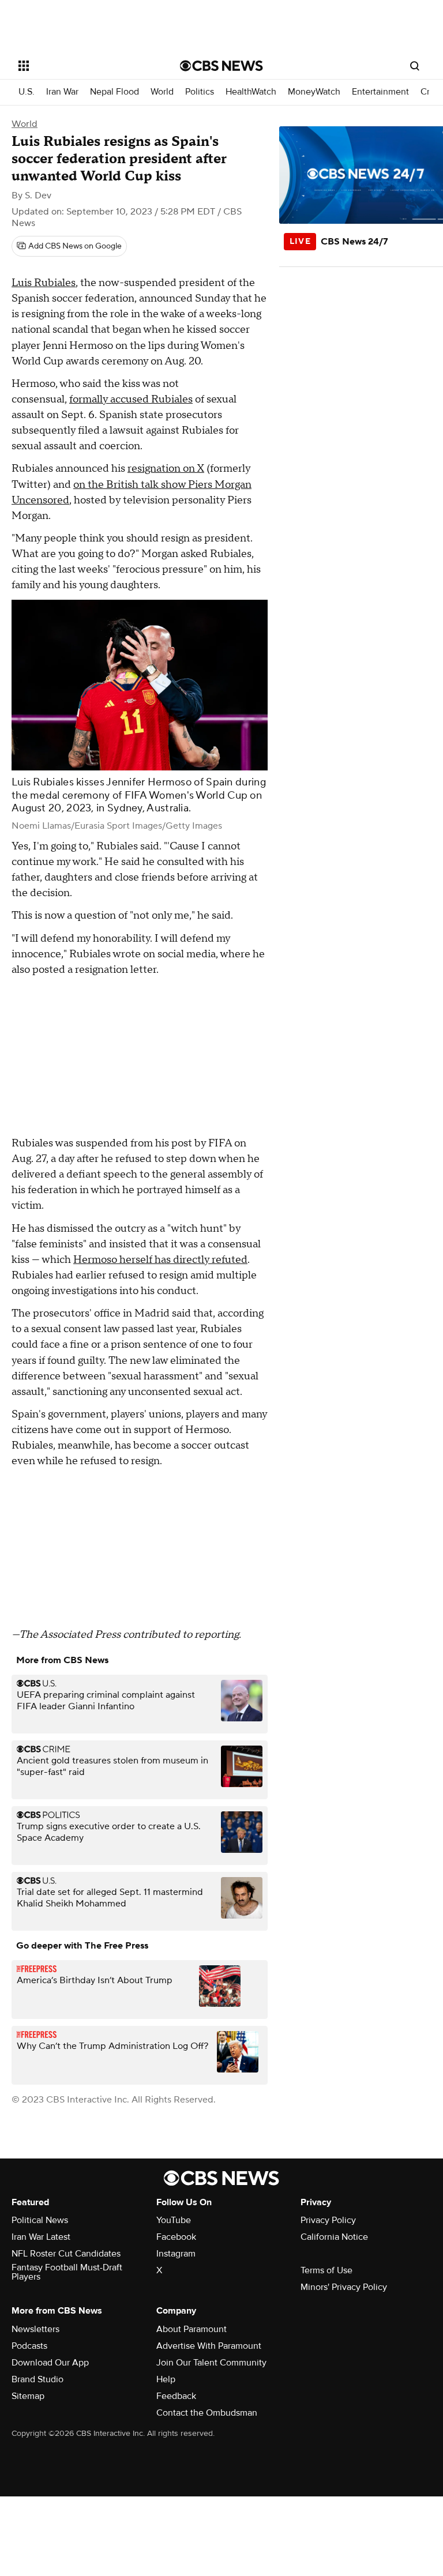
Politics (200, 92)
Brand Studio (37, 2379)
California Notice (334, 2237)
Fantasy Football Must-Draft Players (67, 2272)
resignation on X (166, 469)
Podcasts (29, 2346)
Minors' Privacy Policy (344, 2287)
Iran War (62, 92)
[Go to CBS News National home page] (221, 66)
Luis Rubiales (44, 283)
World (162, 92)
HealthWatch (251, 92)
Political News (40, 2220)
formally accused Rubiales (131, 399)
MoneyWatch (314, 92)
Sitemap (28, 2396)
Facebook (176, 2237)
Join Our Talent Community (211, 2363)
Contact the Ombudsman (207, 2413)
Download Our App (50, 2363)
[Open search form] (415, 66)
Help (166, 2379)
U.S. (27, 92)
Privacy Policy (328, 2220)
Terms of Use (326, 2270)
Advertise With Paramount (209, 2346)
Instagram (176, 2254)
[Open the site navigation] (86, 66)
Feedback (176, 2396)
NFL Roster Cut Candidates (66, 2254)
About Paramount (192, 2329)
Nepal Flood (114, 92)
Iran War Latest (41, 2237)
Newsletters (35, 2329)
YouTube (174, 2220)
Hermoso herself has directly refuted (160, 1260)
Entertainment (380, 92)
